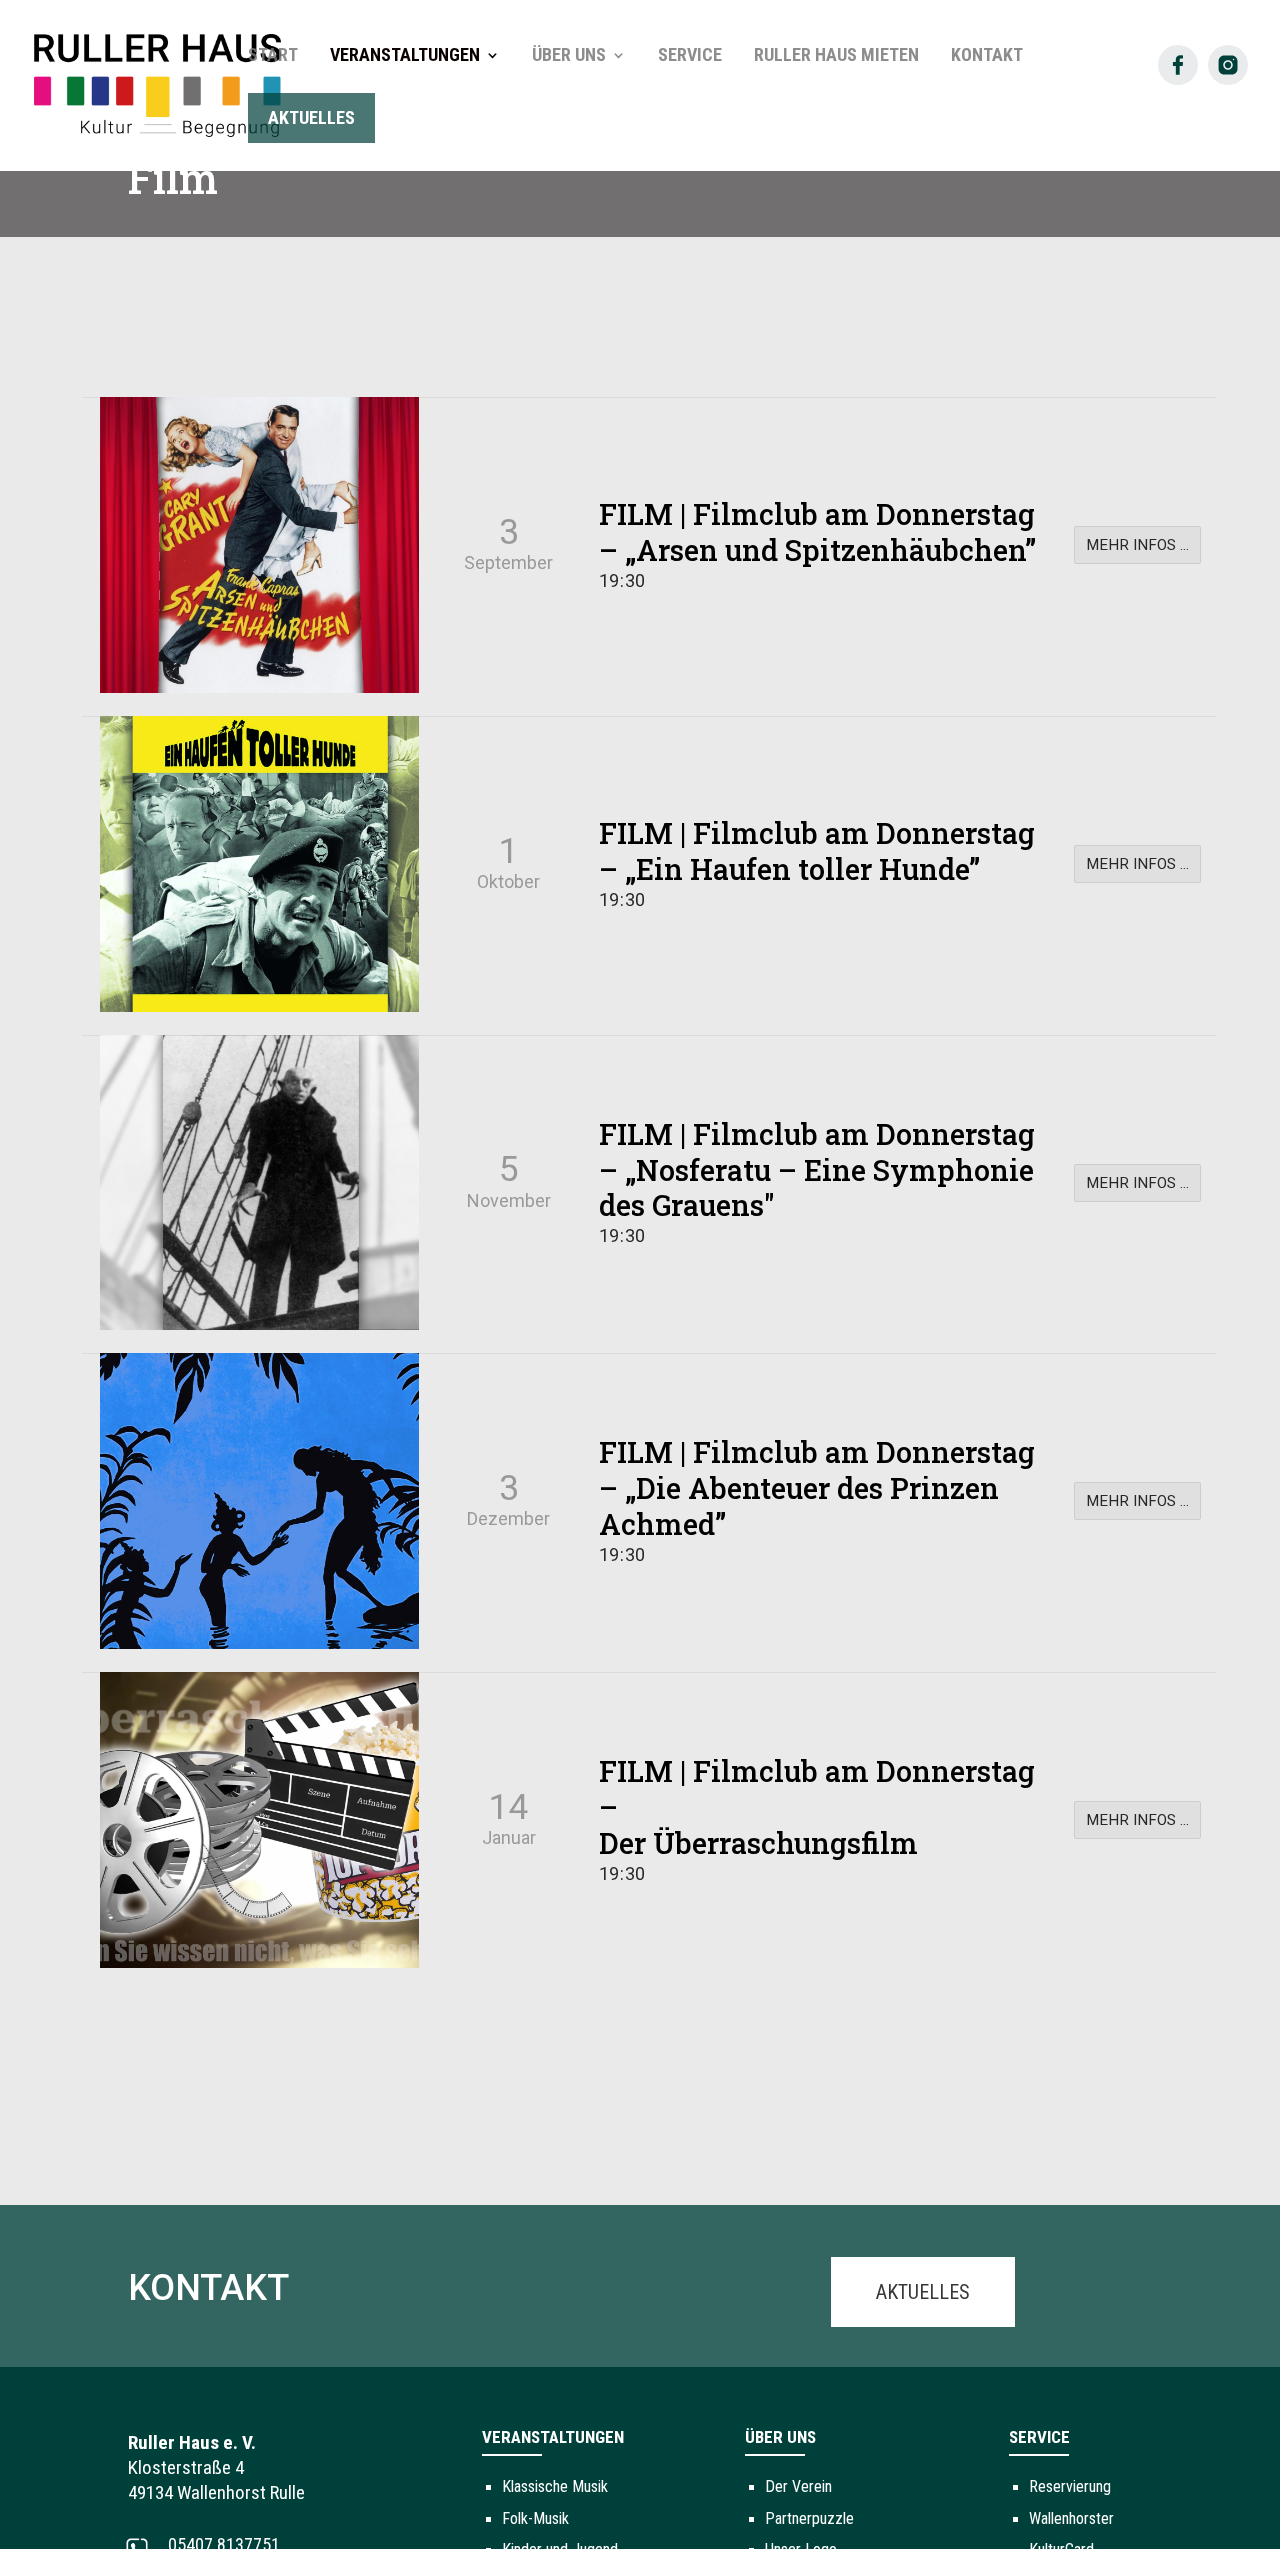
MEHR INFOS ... (1137, 545)
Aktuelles (923, 2292)
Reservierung (1070, 2486)
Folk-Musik (535, 2518)
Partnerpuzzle (809, 2518)
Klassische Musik (555, 2486)
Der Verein (798, 2486)
